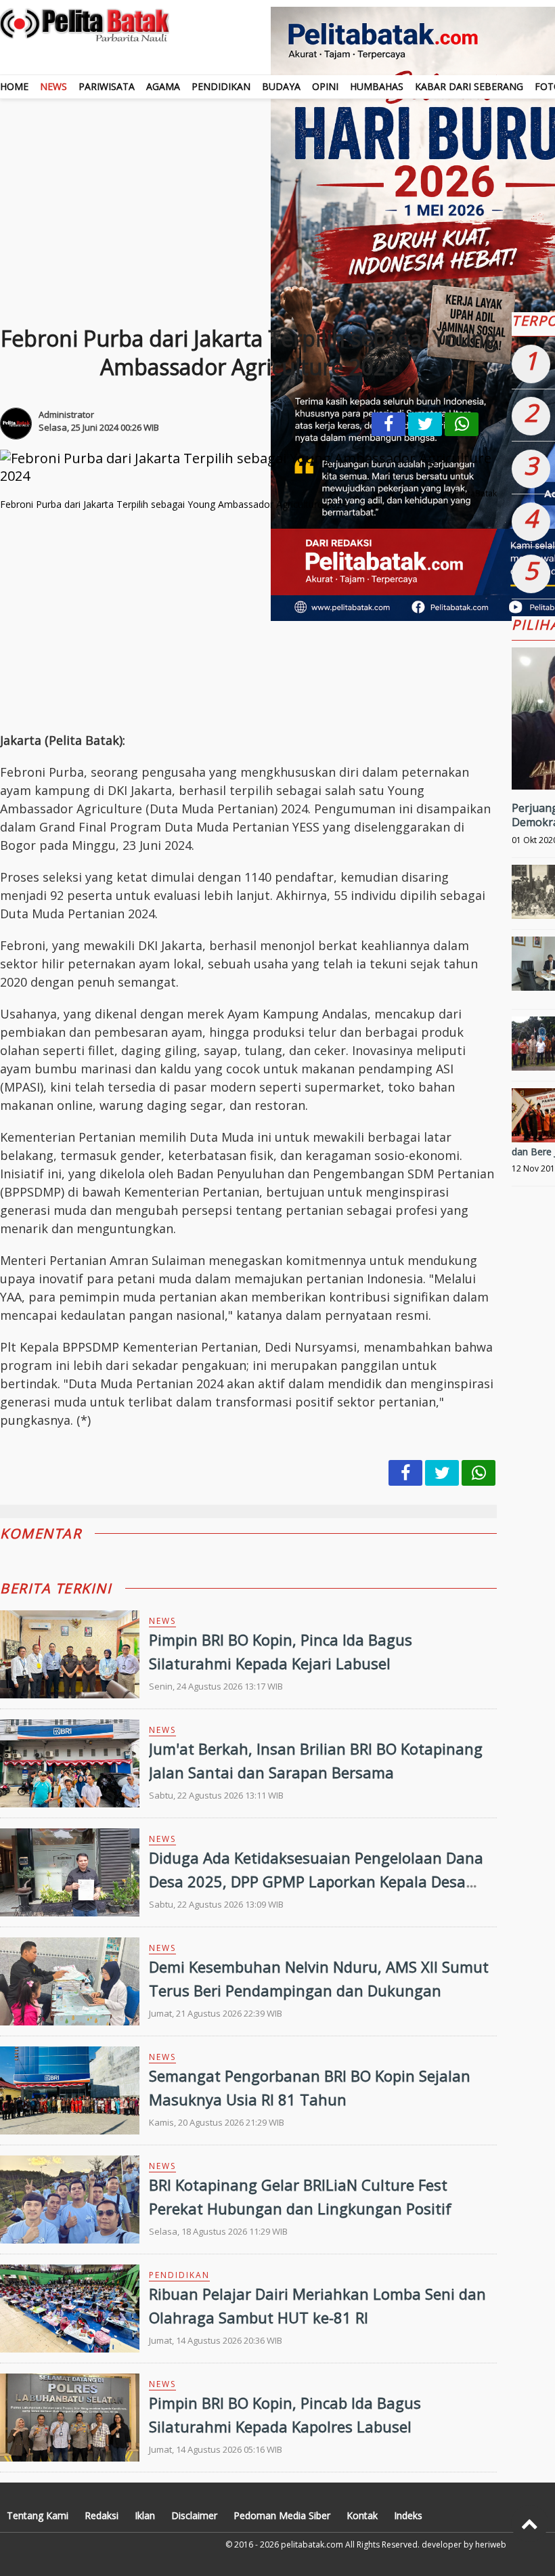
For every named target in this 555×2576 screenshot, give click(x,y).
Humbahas (377, 86)
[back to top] (530, 2524)
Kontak (362, 2515)
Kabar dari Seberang (469, 86)
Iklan (145, 2515)
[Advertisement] (248, 620)
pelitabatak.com (312, 2545)
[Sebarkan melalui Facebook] (388, 424)
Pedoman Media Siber (282, 2515)
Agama (163, 86)
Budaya (281, 86)
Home (14, 86)
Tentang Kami (38, 2515)
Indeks (408, 2515)
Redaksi (102, 2515)
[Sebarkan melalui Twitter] (425, 424)
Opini (325, 86)
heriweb (491, 2545)
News (53, 86)
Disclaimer (194, 2515)
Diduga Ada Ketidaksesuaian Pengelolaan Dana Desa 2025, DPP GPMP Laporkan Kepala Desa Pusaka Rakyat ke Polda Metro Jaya (316, 1881)
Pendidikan (221, 86)
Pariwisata (107, 86)
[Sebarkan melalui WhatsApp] (462, 424)
